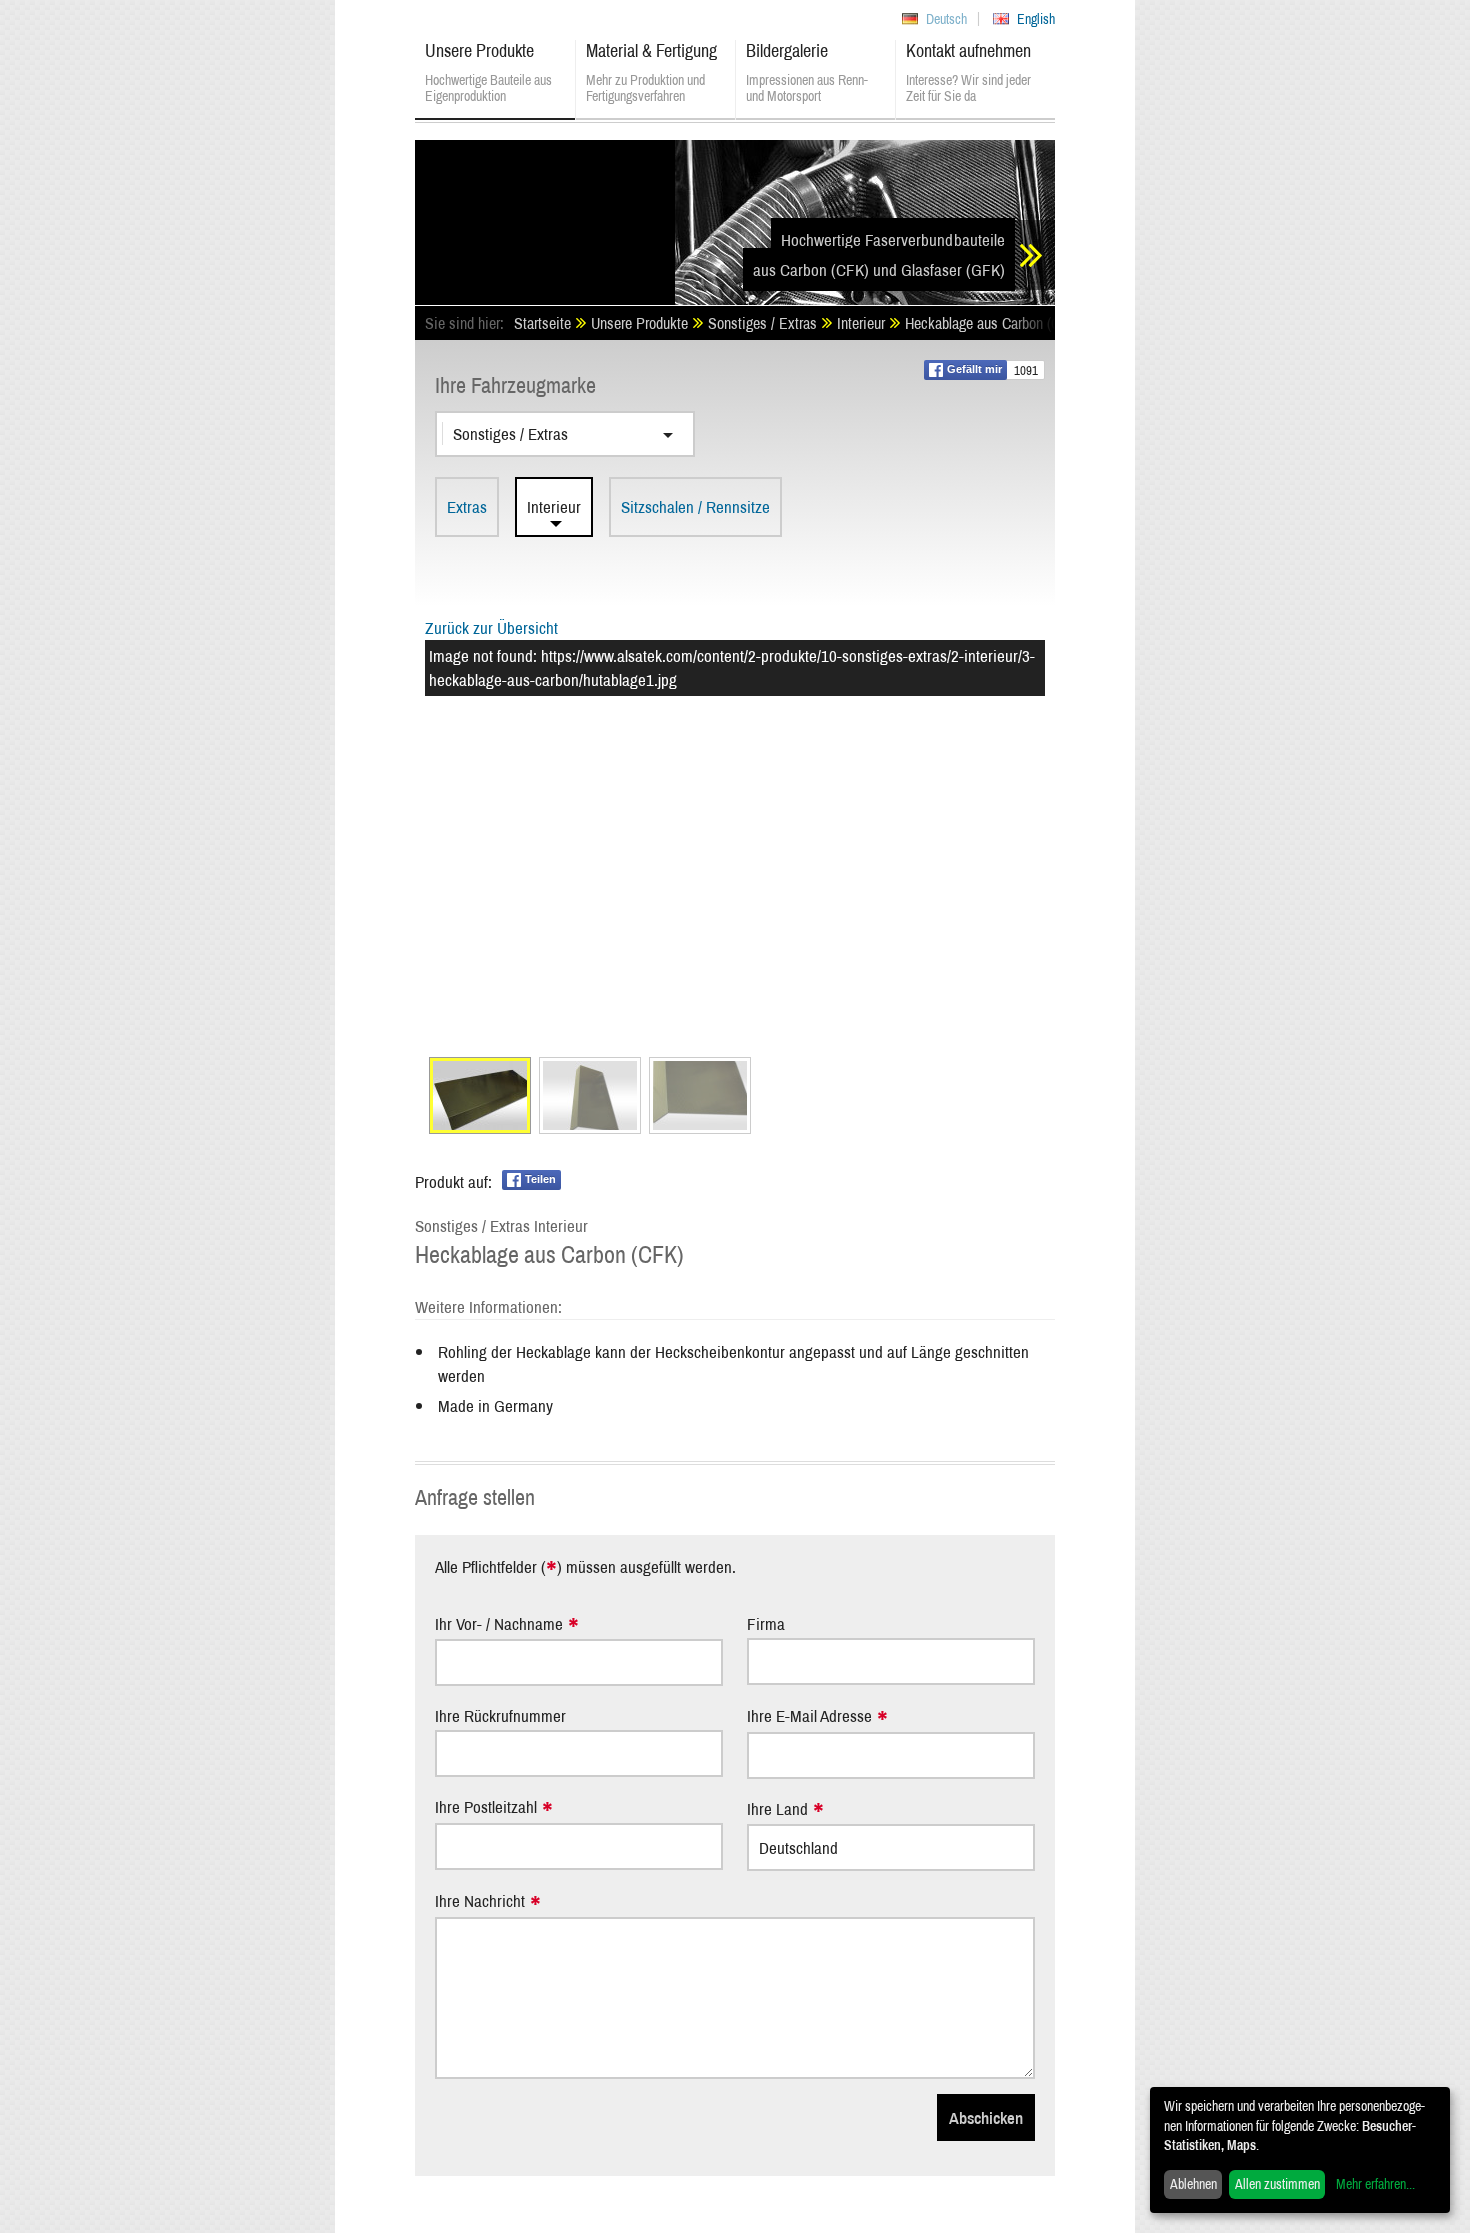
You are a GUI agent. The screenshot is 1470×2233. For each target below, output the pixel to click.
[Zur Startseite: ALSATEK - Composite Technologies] (545, 215)
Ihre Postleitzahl (486, 1807)
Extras (467, 506)
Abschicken (986, 2117)
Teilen (540, 1179)
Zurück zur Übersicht (491, 627)
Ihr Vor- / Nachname (499, 1624)
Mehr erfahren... (1375, 2184)
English (1036, 19)
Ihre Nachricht (480, 1901)
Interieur (554, 506)
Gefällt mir (974, 369)
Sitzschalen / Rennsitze (695, 506)
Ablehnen (1193, 2184)
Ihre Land (777, 1809)
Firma (766, 1623)
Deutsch (946, 19)
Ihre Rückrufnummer (500, 1715)
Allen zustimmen (1277, 2184)
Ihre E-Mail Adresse (809, 1716)
